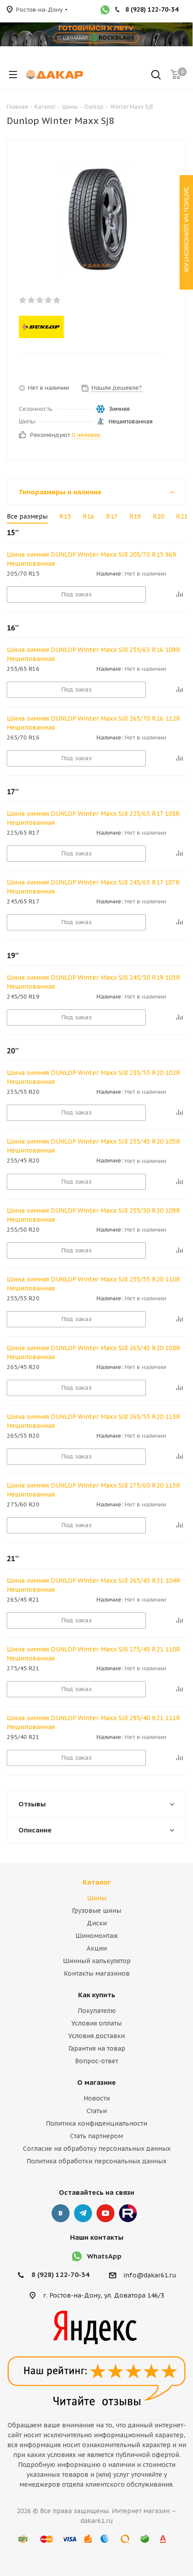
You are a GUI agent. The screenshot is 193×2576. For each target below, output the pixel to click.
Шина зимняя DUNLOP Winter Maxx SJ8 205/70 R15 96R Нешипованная (92, 559)
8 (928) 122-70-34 (60, 2274)
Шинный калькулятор (97, 1961)
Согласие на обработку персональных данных (97, 2149)
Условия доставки (96, 2036)
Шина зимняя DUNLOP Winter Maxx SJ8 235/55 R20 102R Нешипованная (94, 1077)
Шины (97, 1898)
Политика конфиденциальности (96, 2123)
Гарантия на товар (97, 2048)
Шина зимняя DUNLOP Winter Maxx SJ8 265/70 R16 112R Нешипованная (94, 723)
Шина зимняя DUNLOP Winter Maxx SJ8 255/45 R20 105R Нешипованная (94, 1146)
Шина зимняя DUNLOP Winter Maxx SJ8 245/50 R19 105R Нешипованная (94, 982)
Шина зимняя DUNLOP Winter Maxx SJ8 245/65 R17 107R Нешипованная (93, 887)
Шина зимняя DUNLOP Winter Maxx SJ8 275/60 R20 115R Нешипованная (94, 1490)
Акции (97, 1948)
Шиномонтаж (97, 1936)
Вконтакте (61, 2213)
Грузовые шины (96, 1911)
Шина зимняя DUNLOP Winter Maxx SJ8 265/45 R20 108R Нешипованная (94, 1352)
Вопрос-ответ (96, 2061)
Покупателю (97, 2011)
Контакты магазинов (97, 1973)
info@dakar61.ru (150, 2276)
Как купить (97, 1995)
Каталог (97, 1882)
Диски (97, 1923)
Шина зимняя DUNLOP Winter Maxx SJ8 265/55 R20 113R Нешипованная (94, 1421)
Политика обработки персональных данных (96, 2161)
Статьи (97, 2111)
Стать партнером (96, 2136)
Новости (97, 2098)
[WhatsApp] (105, 11)
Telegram (83, 2213)
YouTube (105, 2213)
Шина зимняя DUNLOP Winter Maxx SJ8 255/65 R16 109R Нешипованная (94, 654)
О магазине (96, 2082)
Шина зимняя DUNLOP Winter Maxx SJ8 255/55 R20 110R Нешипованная (94, 1284)
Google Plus (128, 2213)
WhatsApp (104, 2256)
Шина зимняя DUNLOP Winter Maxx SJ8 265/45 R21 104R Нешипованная (94, 1585)
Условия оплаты (96, 2023)
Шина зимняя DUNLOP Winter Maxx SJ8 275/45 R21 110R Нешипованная (94, 1654)
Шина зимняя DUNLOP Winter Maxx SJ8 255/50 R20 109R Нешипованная (94, 1215)
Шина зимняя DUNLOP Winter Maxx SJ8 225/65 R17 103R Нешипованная (93, 818)
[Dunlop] (89, 327)
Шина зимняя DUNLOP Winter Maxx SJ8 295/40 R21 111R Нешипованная (94, 1722)
